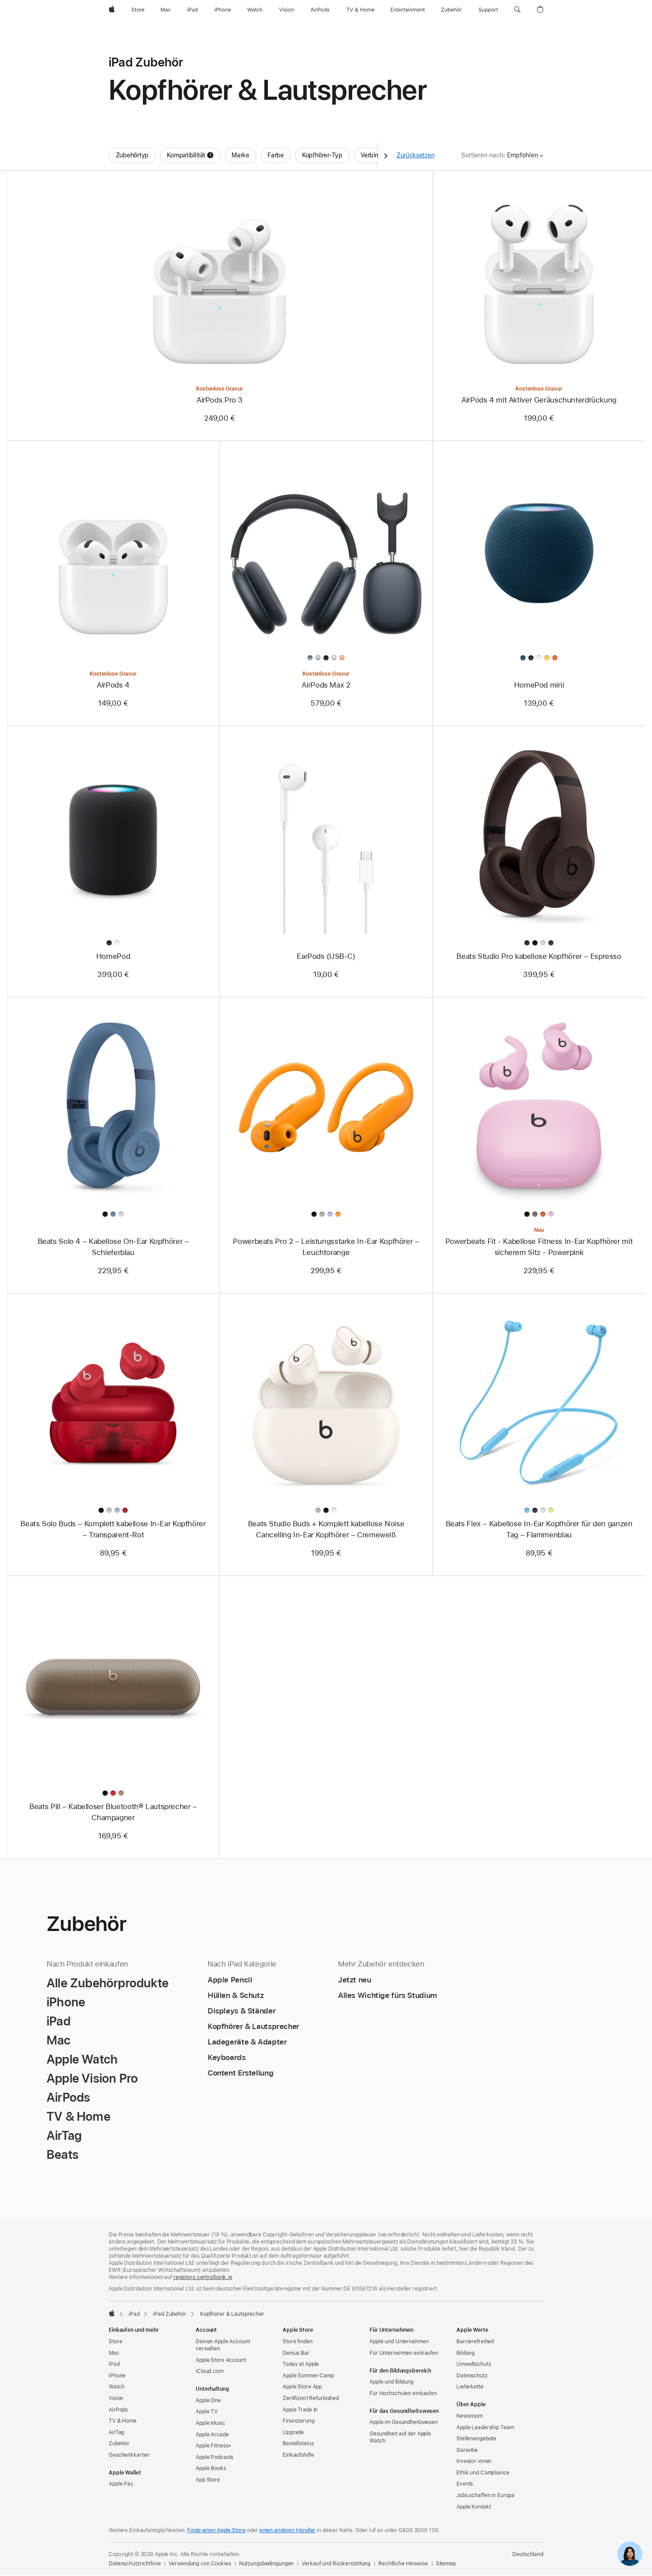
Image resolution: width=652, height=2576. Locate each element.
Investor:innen (474, 2461)
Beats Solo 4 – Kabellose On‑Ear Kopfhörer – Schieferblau (113, 1247)
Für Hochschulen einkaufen (403, 2393)
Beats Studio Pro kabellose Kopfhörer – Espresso (539, 956)
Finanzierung (299, 2421)
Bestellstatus (298, 2443)
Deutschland (528, 2554)
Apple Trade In (300, 2410)
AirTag (116, 2432)
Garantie (467, 2450)
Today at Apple (301, 2364)
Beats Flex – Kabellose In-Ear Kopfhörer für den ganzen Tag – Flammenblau (539, 1529)
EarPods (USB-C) (326, 956)
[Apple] (112, 2313)
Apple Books (211, 2468)
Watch (116, 2387)
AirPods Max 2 (326, 685)
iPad (134, 2314)
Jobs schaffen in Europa (485, 2495)
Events (465, 2484)
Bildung (465, 2353)
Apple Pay (121, 2484)
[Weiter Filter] (386, 155)
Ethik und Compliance (483, 2473)
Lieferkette (470, 2387)
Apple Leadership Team (485, 2427)
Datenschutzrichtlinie (135, 2564)
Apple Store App (302, 2387)
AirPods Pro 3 (220, 400)
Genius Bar (296, 2353)
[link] (630, 2554)
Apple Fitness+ (214, 2446)
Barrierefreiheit (475, 2341)
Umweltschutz (474, 2364)
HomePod (113, 956)
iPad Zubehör (170, 2314)
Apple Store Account (221, 2360)
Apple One (208, 2400)
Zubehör (119, 2443)
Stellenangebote (476, 2439)
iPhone (117, 2376)
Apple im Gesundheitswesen (404, 2422)
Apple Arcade (212, 2435)
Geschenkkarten (129, 2455)
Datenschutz (472, 2376)
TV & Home (123, 2421)
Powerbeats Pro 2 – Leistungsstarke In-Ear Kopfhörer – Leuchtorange (326, 1247)
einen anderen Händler (287, 2530)
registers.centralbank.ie (203, 2277)
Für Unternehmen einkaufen (404, 2353)
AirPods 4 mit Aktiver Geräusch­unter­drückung (539, 400)
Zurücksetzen (416, 155)
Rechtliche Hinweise (403, 2564)
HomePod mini (539, 685)
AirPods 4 (113, 685)
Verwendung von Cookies (200, 2564)
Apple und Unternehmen (399, 2341)
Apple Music (210, 2423)
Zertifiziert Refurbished (311, 2398)
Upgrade (293, 2432)
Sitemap (446, 2564)
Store (115, 2341)
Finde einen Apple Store (216, 2530)
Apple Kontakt (473, 2507)
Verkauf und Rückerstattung (336, 2564)
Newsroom (469, 2416)
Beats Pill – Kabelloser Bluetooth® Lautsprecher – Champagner (113, 1812)
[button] (517, 10)
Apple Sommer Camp (308, 2376)
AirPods (118, 2410)
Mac (114, 2353)
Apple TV (207, 2412)
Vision (116, 2398)
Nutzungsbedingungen (267, 2564)
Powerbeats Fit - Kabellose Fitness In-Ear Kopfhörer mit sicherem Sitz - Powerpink (539, 1247)
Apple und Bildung (391, 2382)
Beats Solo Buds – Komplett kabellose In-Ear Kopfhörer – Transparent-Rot (113, 1529)
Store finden (298, 2341)
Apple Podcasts (214, 2457)
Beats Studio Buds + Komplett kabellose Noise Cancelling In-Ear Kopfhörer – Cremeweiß (326, 1529)
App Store (208, 2480)
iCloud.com (210, 2371)
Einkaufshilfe (298, 2455)
